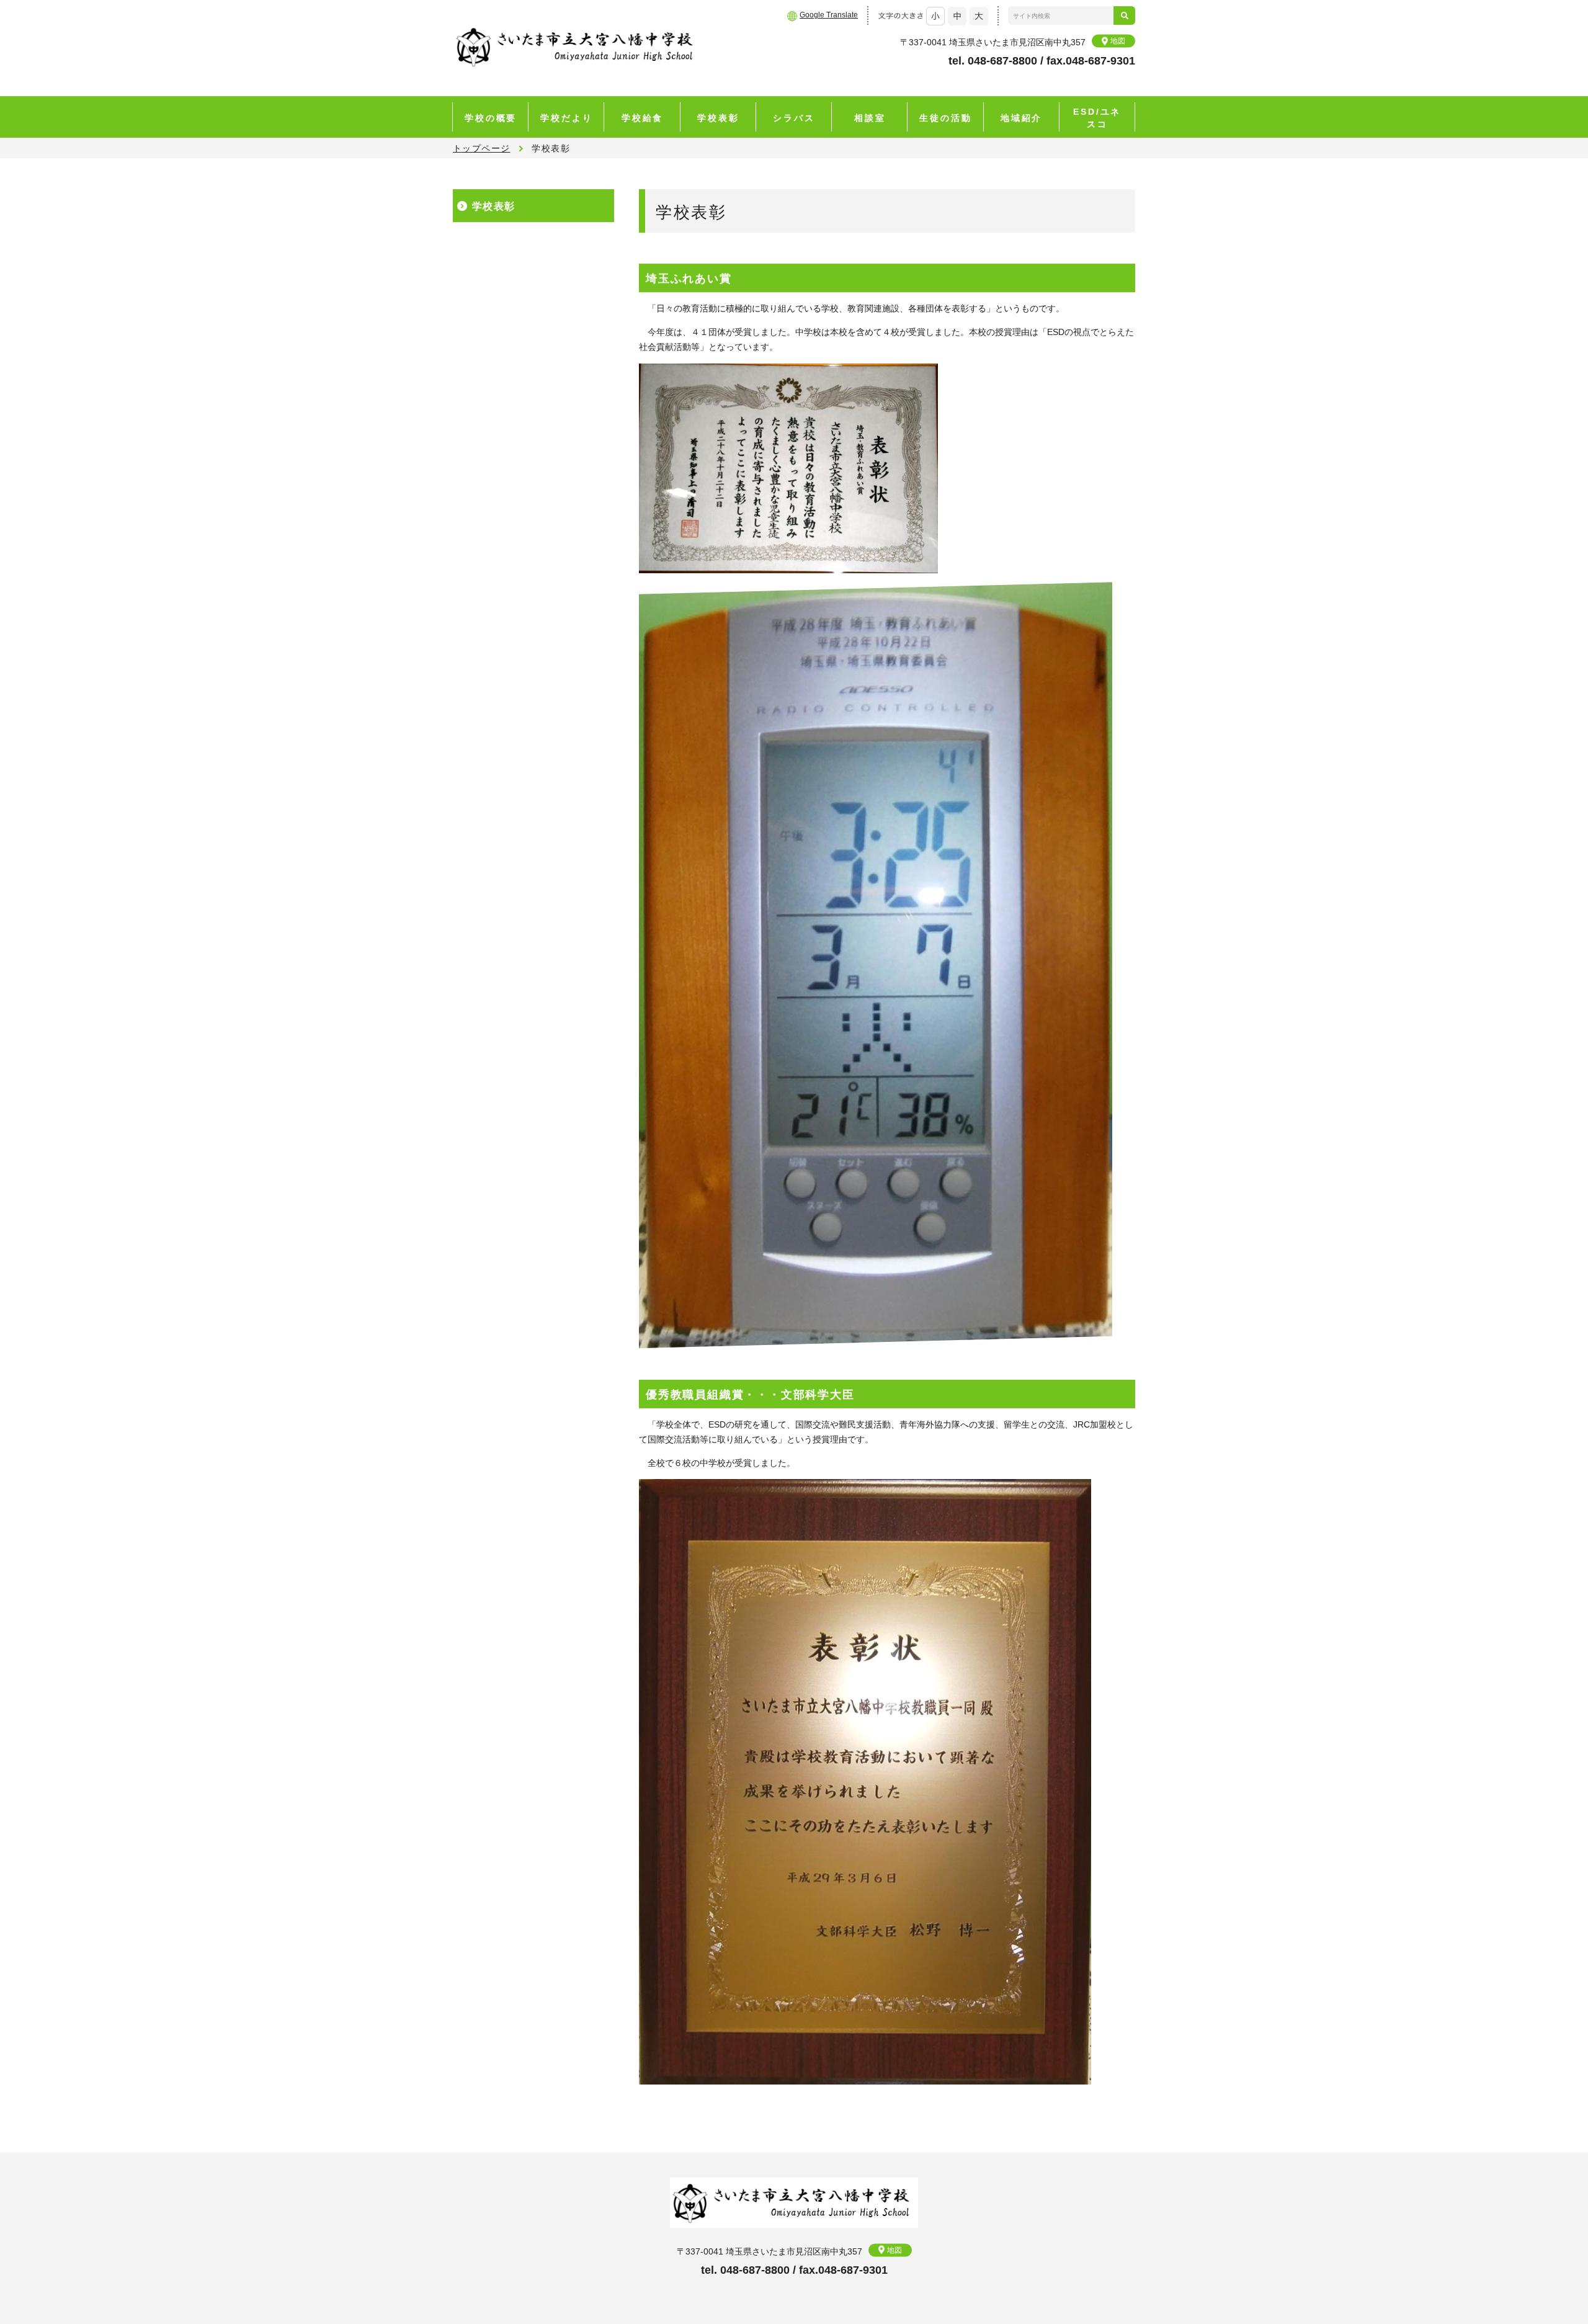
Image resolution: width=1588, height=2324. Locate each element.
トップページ (481, 148)
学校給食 (642, 118)
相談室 (870, 118)
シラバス (794, 118)
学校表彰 (718, 118)
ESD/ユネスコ (1097, 118)
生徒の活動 (945, 118)
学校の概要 (491, 118)
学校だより (566, 118)
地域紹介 (1021, 118)
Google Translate (829, 15)
